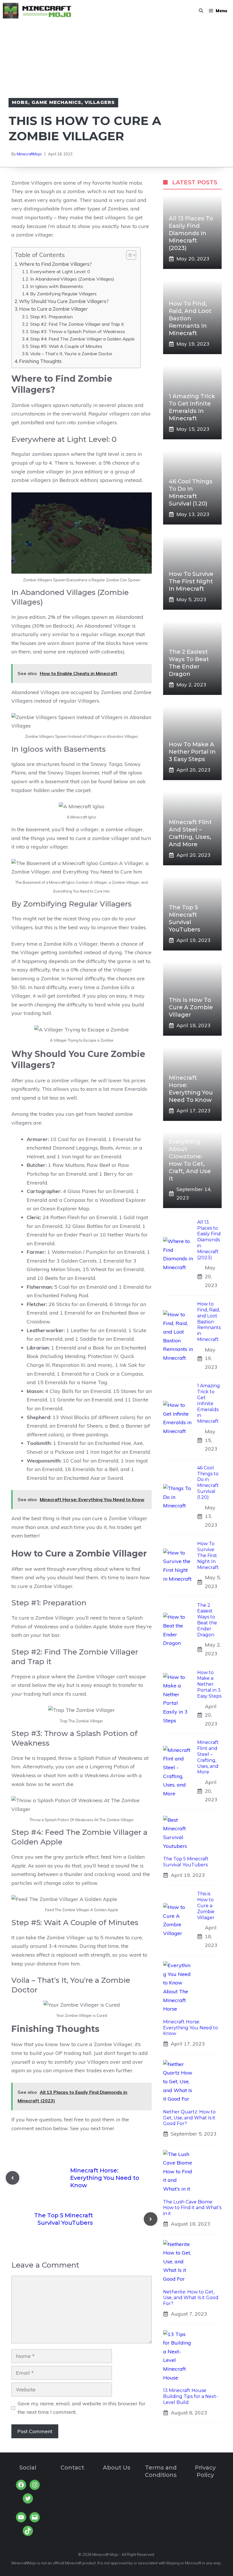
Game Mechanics (56, 102)
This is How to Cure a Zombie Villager (191, 1007)
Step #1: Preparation (51, 317)
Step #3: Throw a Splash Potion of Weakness (78, 331)
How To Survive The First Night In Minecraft (191, 581)
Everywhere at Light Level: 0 (60, 271)
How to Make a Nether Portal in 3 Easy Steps (192, 752)
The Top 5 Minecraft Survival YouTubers (186, 1862)
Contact (72, 2468)
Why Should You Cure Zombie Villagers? (64, 301)
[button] (128, 255)
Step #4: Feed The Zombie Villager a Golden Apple (82, 339)
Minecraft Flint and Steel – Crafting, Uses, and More (208, 1757)
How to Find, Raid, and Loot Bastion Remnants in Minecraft (190, 318)
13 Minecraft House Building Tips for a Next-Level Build (191, 2396)
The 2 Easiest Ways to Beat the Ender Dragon (207, 1620)
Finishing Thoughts (40, 361)
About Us (117, 2468)
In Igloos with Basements (57, 286)
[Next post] (151, 2219)
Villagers (100, 102)
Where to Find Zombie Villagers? (55, 264)
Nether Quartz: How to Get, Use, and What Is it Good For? (189, 2118)
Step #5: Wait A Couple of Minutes (66, 346)
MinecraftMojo (29, 154)
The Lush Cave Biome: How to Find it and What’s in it (192, 2208)
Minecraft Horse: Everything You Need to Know (105, 2178)
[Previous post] (13, 2178)
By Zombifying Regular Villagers (63, 294)
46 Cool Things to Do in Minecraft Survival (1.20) (208, 1483)
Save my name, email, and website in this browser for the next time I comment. (82, 2408)
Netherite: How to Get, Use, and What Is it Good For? (191, 2298)
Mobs (20, 102)
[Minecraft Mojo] (37, 11)
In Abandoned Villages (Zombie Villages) (72, 279)
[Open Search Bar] (201, 11)
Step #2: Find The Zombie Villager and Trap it (77, 324)
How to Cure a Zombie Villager (53, 309)
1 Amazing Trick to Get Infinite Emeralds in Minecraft (209, 1403)
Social (28, 2468)
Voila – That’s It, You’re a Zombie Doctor (71, 354)
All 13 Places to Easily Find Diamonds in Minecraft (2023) (191, 233)
